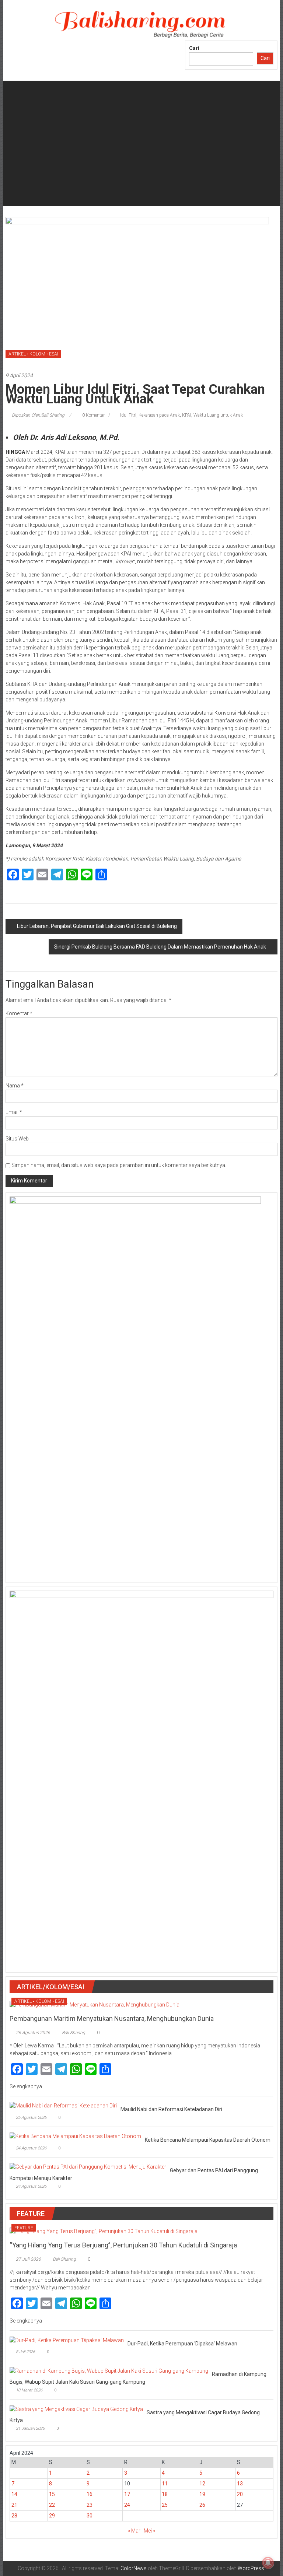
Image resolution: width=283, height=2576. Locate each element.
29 (52, 2516)
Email (14, 1112)
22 (52, 2505)
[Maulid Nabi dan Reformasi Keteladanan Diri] (63, 2106)
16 (90, 2494)
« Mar (134, 2531)
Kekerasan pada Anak (159, 415)
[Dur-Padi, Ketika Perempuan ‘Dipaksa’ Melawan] (67, 2340)
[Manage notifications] (268, 2563)
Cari (194, 48)
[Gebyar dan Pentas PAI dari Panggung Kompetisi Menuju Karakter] (88, 2167)
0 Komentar (93, 415)
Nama (15, 1086)
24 (127, 2505)
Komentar (19, 1013)
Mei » (149, 2531)
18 (165, 2494)
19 (202, 2494)
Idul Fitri (128, 415)
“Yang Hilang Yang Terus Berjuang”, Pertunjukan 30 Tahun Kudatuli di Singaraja (123, 2245)
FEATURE (24, 2228)
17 (127, 2494)
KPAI (187, 415)
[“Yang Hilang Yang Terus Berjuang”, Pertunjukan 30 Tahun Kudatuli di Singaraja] (104, 2231)
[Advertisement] (142, 154)
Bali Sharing (74, 2033)
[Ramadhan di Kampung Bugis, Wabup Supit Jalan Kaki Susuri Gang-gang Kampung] (109, 2370)
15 (52, 2494)
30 (90, 2516)
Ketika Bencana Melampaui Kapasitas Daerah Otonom (208, 2140)
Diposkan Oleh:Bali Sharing (38, 415)
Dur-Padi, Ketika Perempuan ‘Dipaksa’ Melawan (182, 2344)
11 (165, 2484)
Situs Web (17, 1139)
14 (14, 2494)
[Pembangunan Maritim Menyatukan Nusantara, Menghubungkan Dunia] (95, 2004)
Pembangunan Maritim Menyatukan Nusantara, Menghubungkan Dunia (112, 2018)
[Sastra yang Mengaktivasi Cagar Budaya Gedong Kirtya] (76, 2409)
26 (202, 2505)
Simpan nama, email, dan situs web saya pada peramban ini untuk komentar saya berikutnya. (119, 1165)
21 (14, 2505)
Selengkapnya (26, 2086)
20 (240, 2494)
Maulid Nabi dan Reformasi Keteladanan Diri (171, 2109)
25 (165, 2505)
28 (14, 2516)
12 (202, 2484)
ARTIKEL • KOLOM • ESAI (33, 354)
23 (90, 2505)
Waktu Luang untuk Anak (218, 415)
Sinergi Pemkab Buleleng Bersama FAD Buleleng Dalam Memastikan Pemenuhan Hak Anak (160, 947)
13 (240, 2484)
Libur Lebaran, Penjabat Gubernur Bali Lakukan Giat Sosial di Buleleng (97, 926)
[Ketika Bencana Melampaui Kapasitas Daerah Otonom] (75, 2136)
